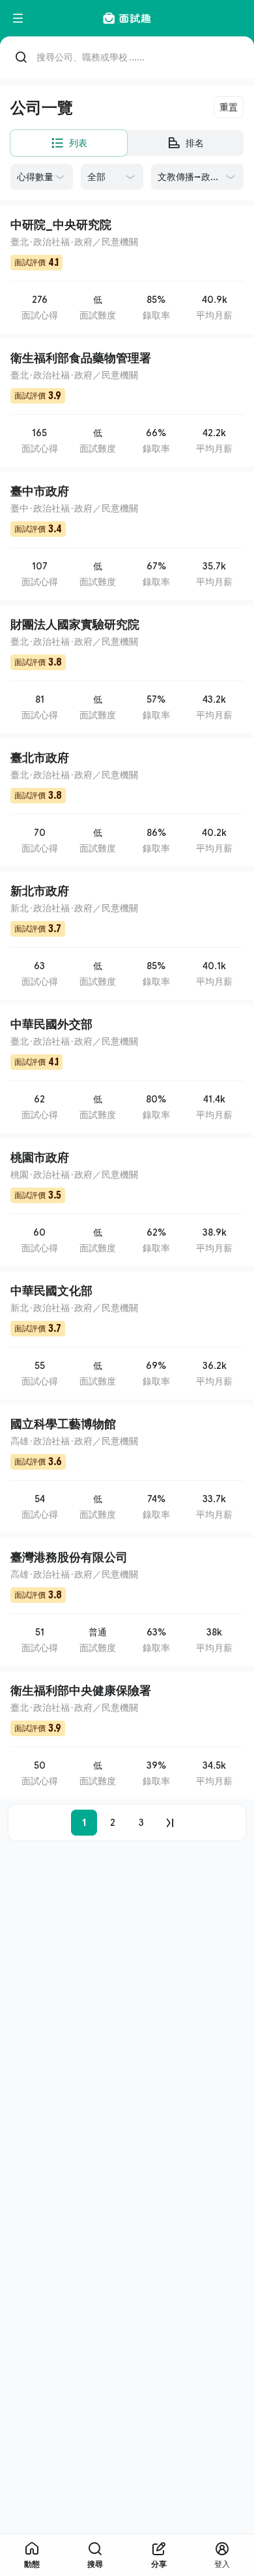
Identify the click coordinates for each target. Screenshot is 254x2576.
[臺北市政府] (127, 802)
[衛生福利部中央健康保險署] (127, 1735)
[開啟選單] (18, 18)
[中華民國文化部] (127, 1335)
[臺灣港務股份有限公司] (127, 1602)
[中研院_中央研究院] (127, 269)
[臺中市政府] (127, 536)
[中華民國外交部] (127, 1069)
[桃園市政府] (127, 1202)
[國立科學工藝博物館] (127, 1469)
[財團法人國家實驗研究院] (127, 669)
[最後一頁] (170, 1823)
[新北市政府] (127, 936)
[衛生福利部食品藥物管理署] (127, 403)
